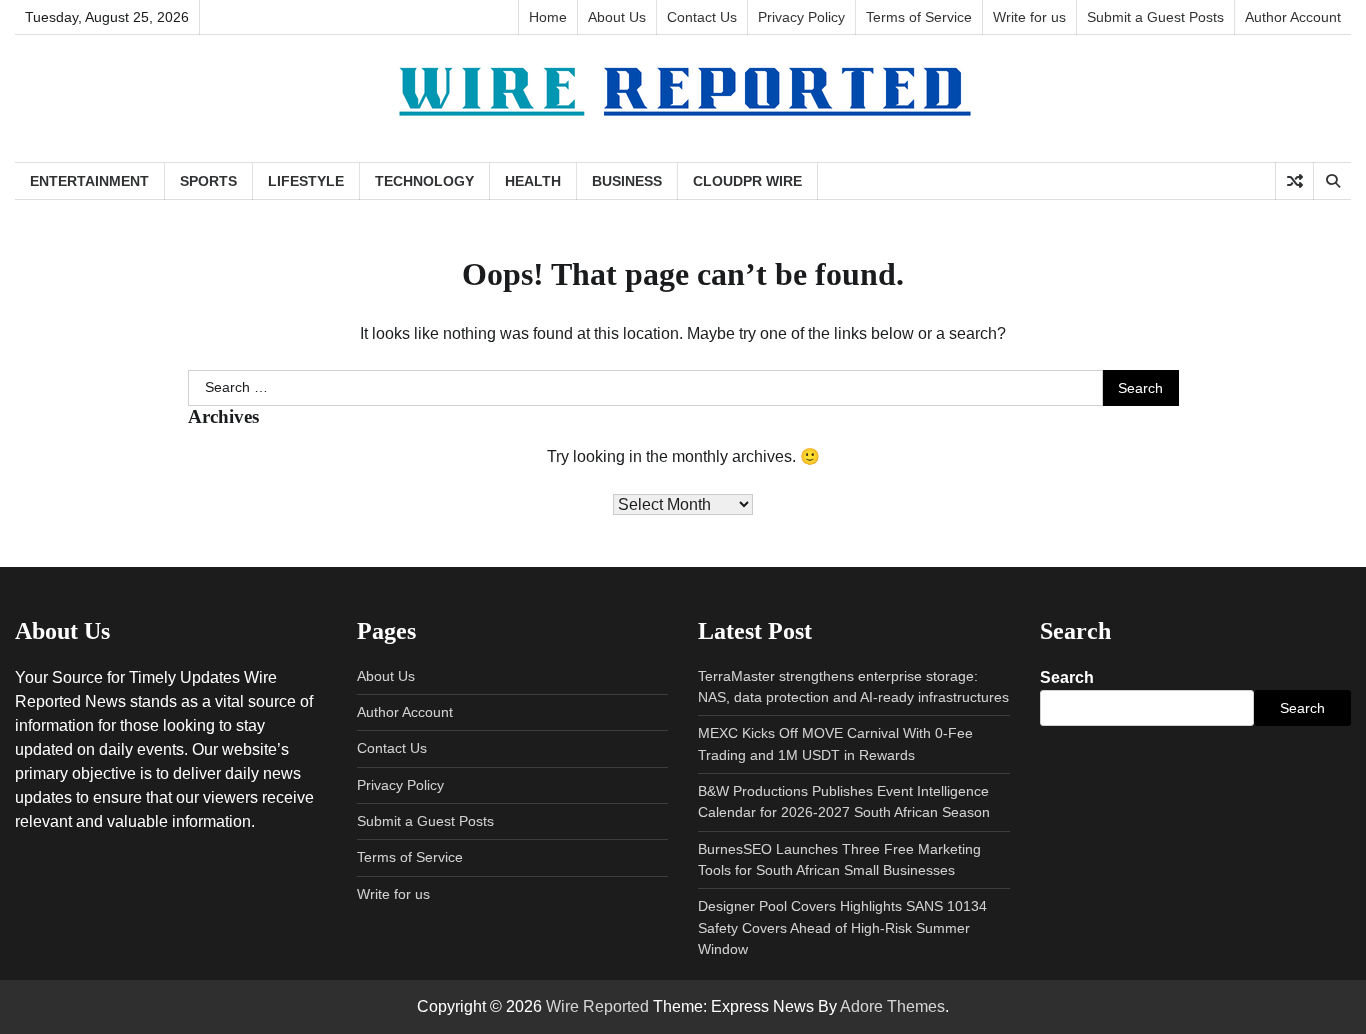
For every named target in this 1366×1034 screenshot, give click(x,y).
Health (533, 181)
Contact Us (702, 17)
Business (627, 181)
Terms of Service (919, 17)
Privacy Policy (801, 17)
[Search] (1332, 181)
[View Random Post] (1294, 181)
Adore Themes (892, 1006)
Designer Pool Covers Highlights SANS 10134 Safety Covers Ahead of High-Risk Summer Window (842, 927)
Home (548, 17)
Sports (208, 181)
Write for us (1029, 17)
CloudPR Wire (747, 181)
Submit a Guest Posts (1155, 17)
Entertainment (89, 181)
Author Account (1293, 17)
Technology (424, 181)
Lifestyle (306, 181)
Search (1067, 677)
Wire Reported (597, 1006)
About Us (617, 17)
